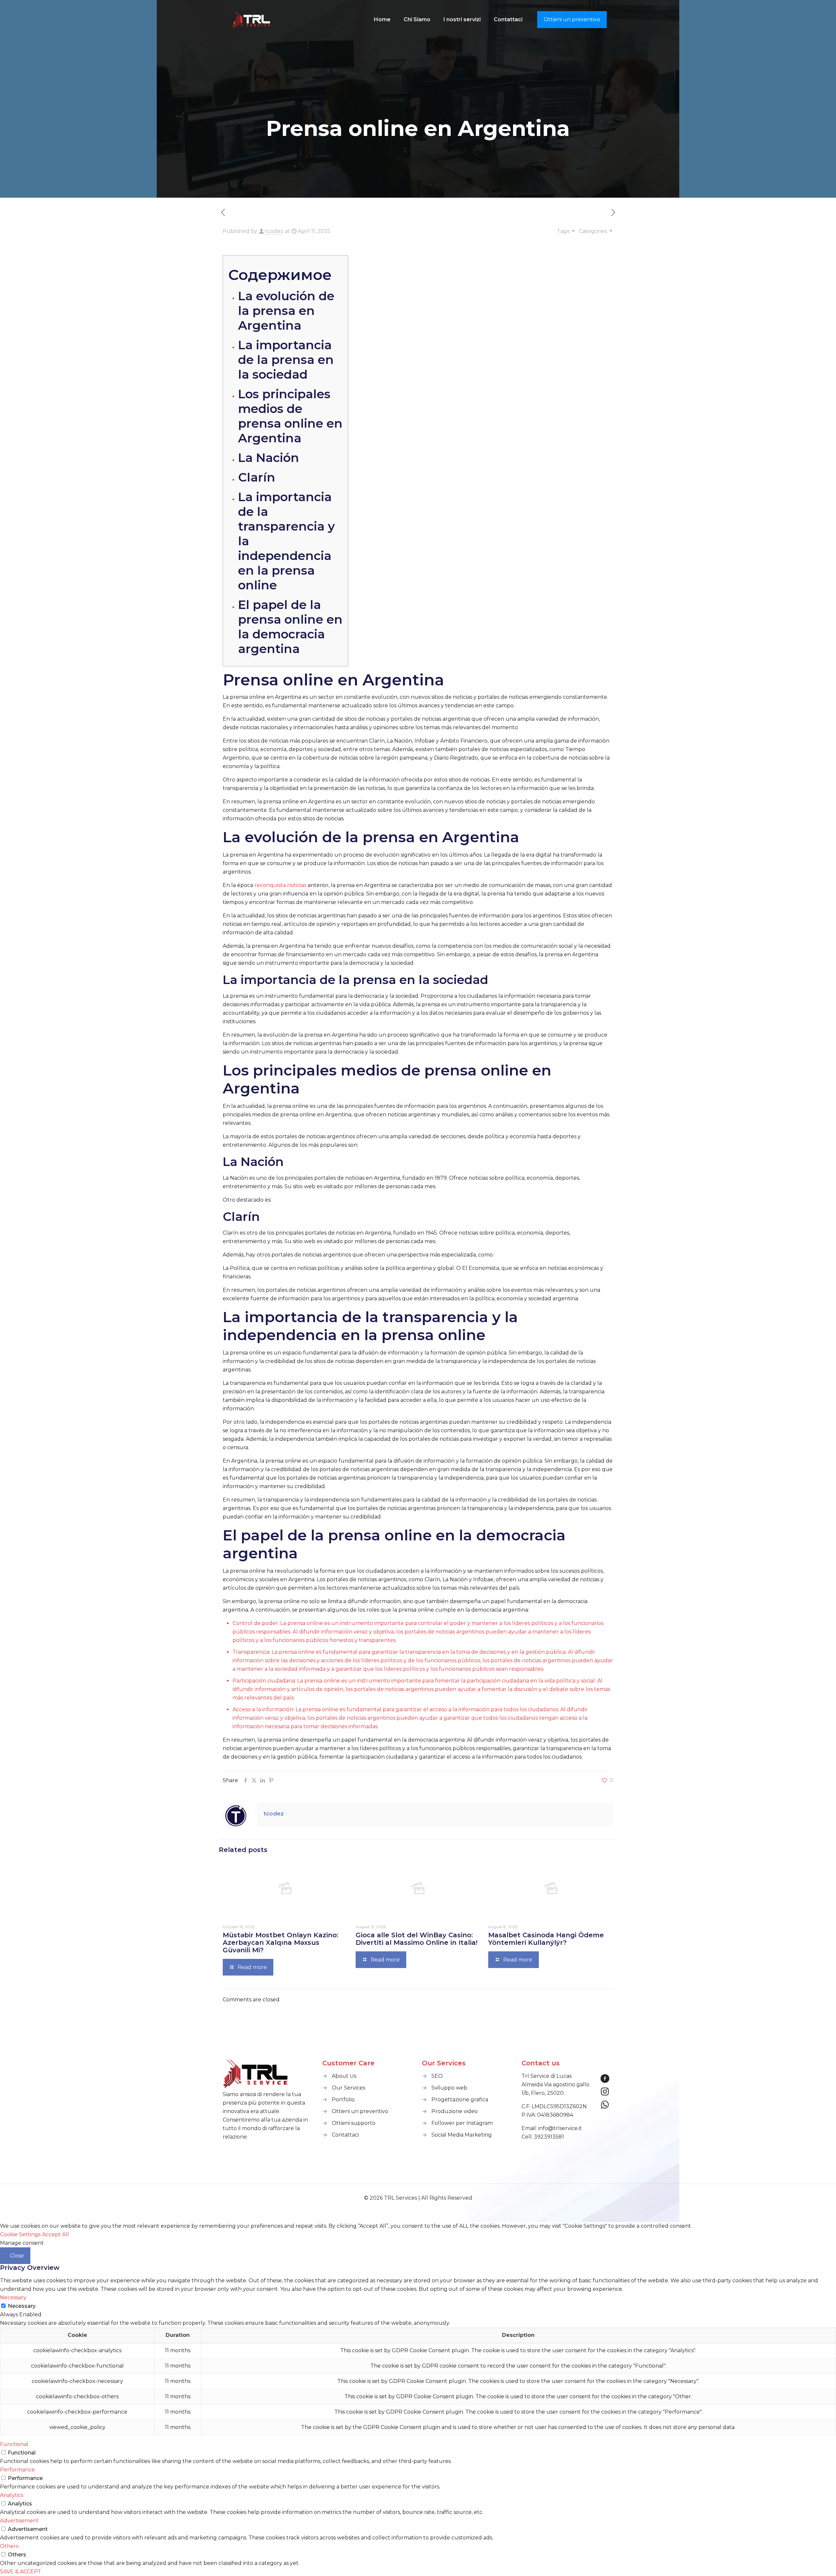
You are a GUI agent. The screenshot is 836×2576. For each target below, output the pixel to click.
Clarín (257, 477)
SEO (437, 2076)
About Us (344, 2076)
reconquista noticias (280, 885)
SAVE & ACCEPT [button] (21, 2572)
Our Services (348, 2088)
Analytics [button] (12, 2495)
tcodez (274, 231)
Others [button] (9, 2546)
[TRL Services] (252, 20)
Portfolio (343, 2100)
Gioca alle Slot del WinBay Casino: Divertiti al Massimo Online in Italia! (417, 1939)
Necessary (22, 2306)
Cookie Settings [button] (20, 2234)
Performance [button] (17, 2470)
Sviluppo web (449, 2088)
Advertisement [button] (19, 2521)
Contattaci (345, 2135)
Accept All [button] (56, 2234)
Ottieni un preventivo (572, 19)
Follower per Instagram (462, 2123)
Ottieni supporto (354, 2123)
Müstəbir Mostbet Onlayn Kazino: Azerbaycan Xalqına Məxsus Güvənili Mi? (281, 1943)
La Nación (269, 458)
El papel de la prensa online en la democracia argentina (290, 627)
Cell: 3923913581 (543, 2137)
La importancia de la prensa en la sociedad (286, 360)
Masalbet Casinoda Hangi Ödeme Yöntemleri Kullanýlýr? (546, 1939)
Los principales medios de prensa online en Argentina (290, 416)
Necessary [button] (13, 2297)
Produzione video (455, 2111)
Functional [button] (14, 2444)
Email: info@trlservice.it (552, 2128)
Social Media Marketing (462, 2135)
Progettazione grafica (460, 2100)
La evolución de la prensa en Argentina (286, 311)
